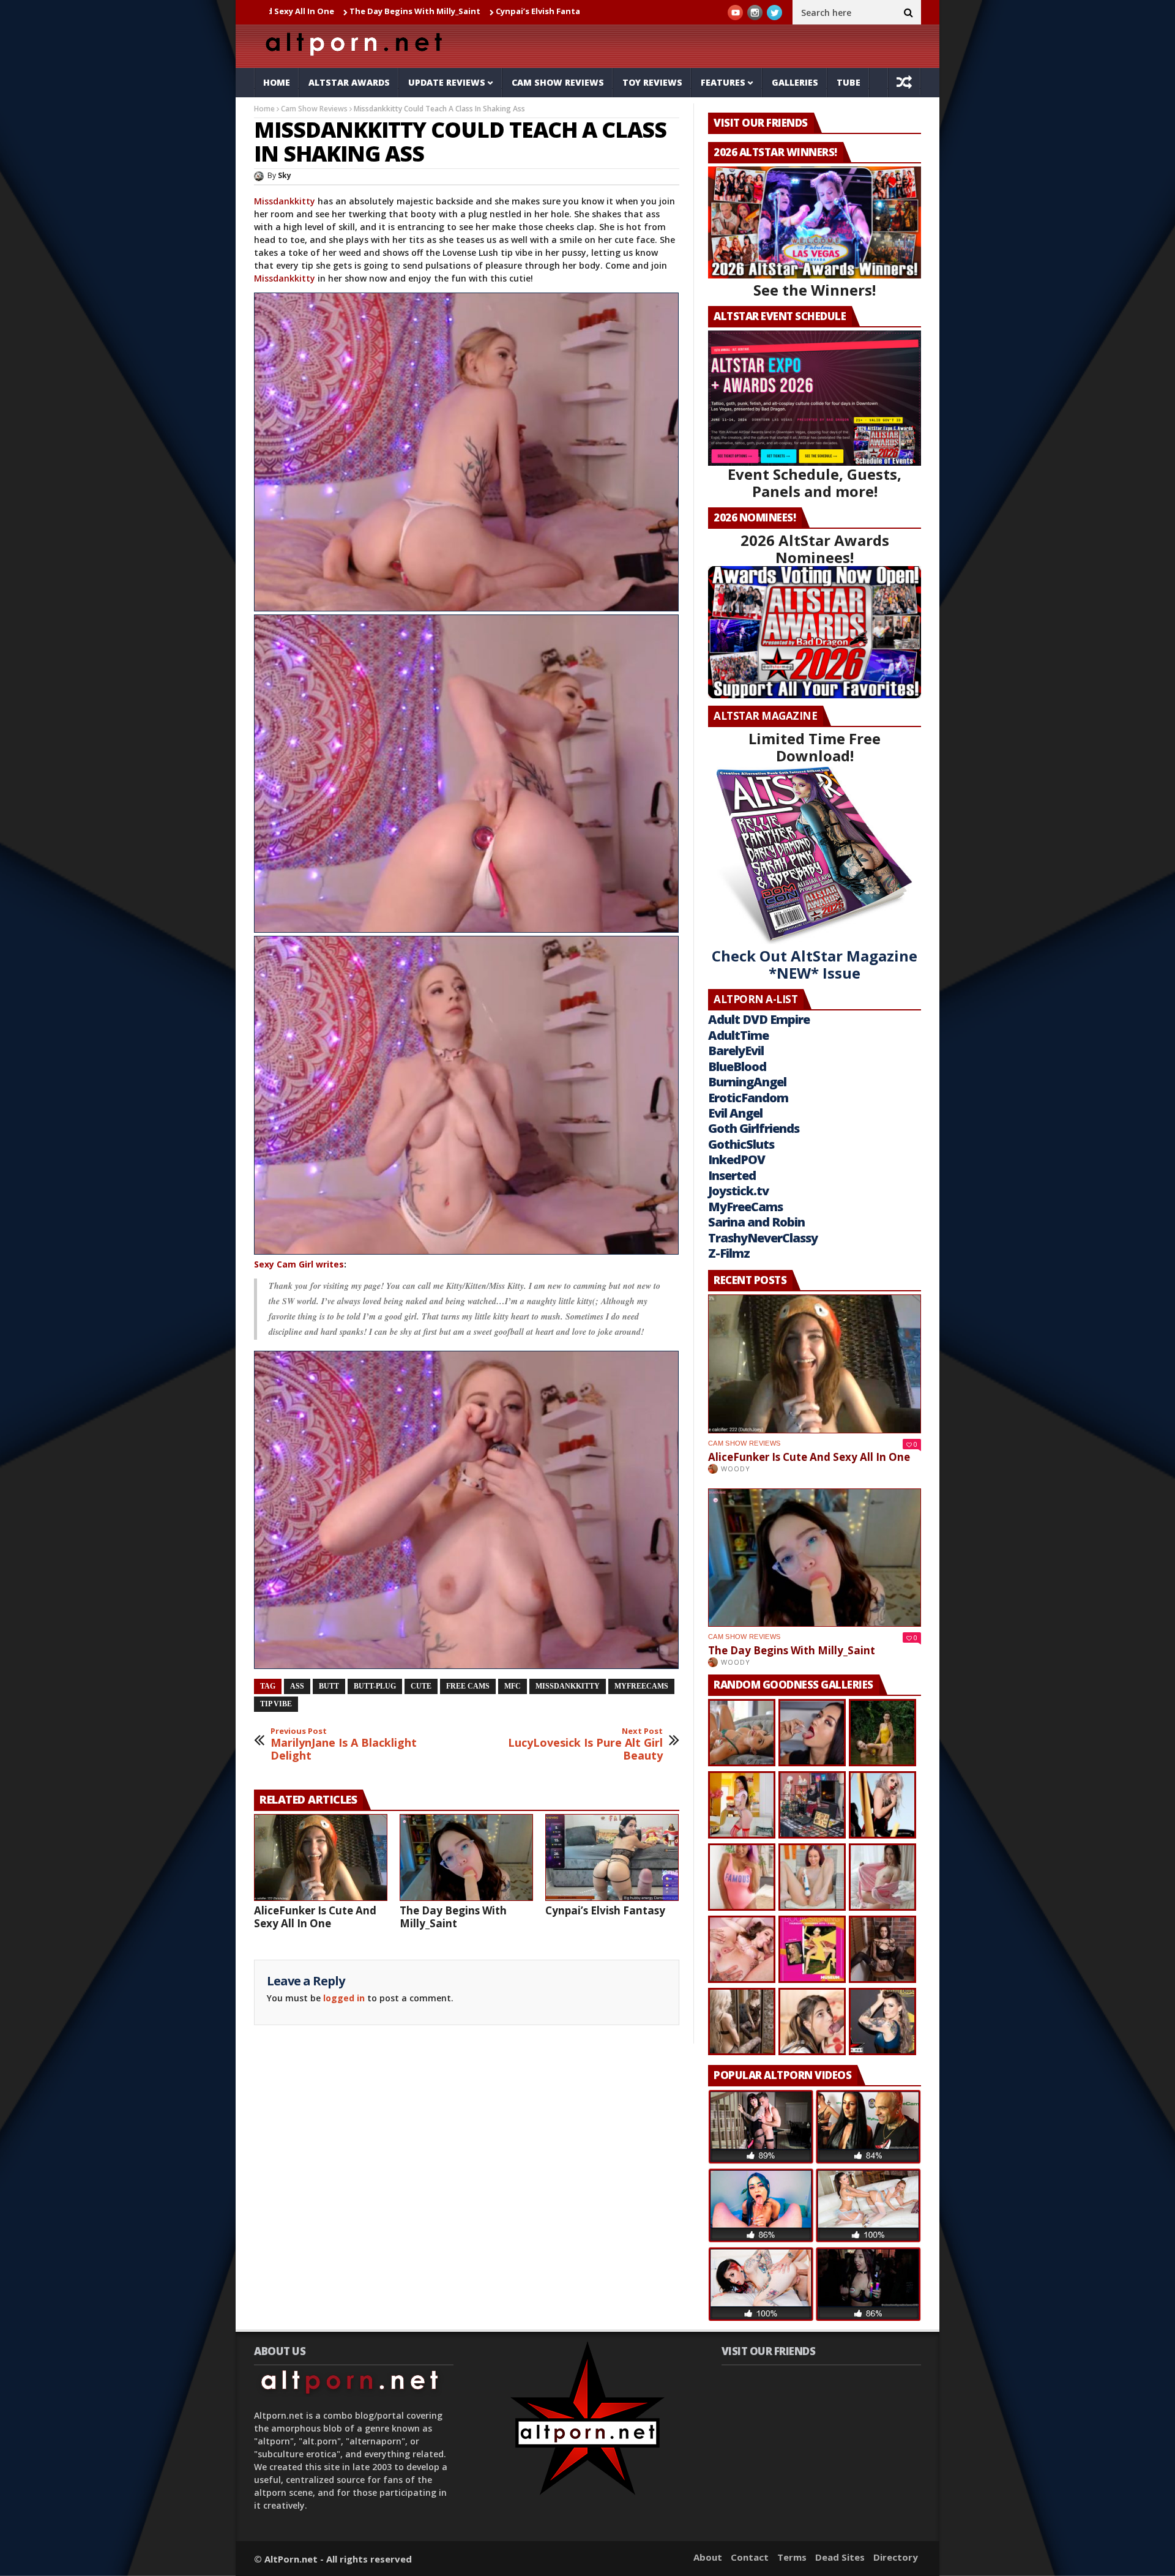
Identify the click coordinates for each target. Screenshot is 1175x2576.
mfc (513, 1686)
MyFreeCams (641, 1686)
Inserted (732, 1175)
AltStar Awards (349, 82)
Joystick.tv (738, 1191)
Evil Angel (735, 1113)
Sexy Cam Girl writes (299, 1264)
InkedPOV (737, 1159)
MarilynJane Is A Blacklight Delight (344, 1745)
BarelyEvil (736, 1051)
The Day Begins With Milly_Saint (283, 11)
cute (421, 1686)
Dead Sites (840, 2557)
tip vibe (276, 1704)
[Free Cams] (467, 452)
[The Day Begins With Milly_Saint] (466, 1857)
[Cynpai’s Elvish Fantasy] (612, 1857)
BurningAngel (747, 1082)
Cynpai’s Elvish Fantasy (411, 11)
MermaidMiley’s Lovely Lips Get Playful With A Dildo (578, 11)
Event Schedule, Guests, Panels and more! (815, 483)
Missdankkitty (286, 201)
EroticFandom (748, 1098)
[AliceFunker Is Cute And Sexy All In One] (321, 1857)
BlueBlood (737, 1066)
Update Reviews (447, 82)
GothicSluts (741, 1144)
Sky (285, 175)
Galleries (795, 82)
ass (297, 1686)
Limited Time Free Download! (815, 747)
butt (329, 1686)
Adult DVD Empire (759, 1019)
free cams (468, 1686)
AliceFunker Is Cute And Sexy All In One (315, 1917)
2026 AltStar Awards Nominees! (815, 549)
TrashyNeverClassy (763, 1238)
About (708, 2557)
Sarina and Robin (756, 1222)
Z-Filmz (729, 1253)
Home (277, 82)
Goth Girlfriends (754, 1128)
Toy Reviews (652, 82)
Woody (736, 1469)
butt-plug (375, 1686)
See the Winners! (815, 290)
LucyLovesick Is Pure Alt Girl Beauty (585, 1745)
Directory (896, 2557)
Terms (792, 2557)
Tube (849, 82)
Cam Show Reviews (558, 82)
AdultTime (738, 1035)
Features (723, 82)
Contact (750, 2557)
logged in (344, 1998)
